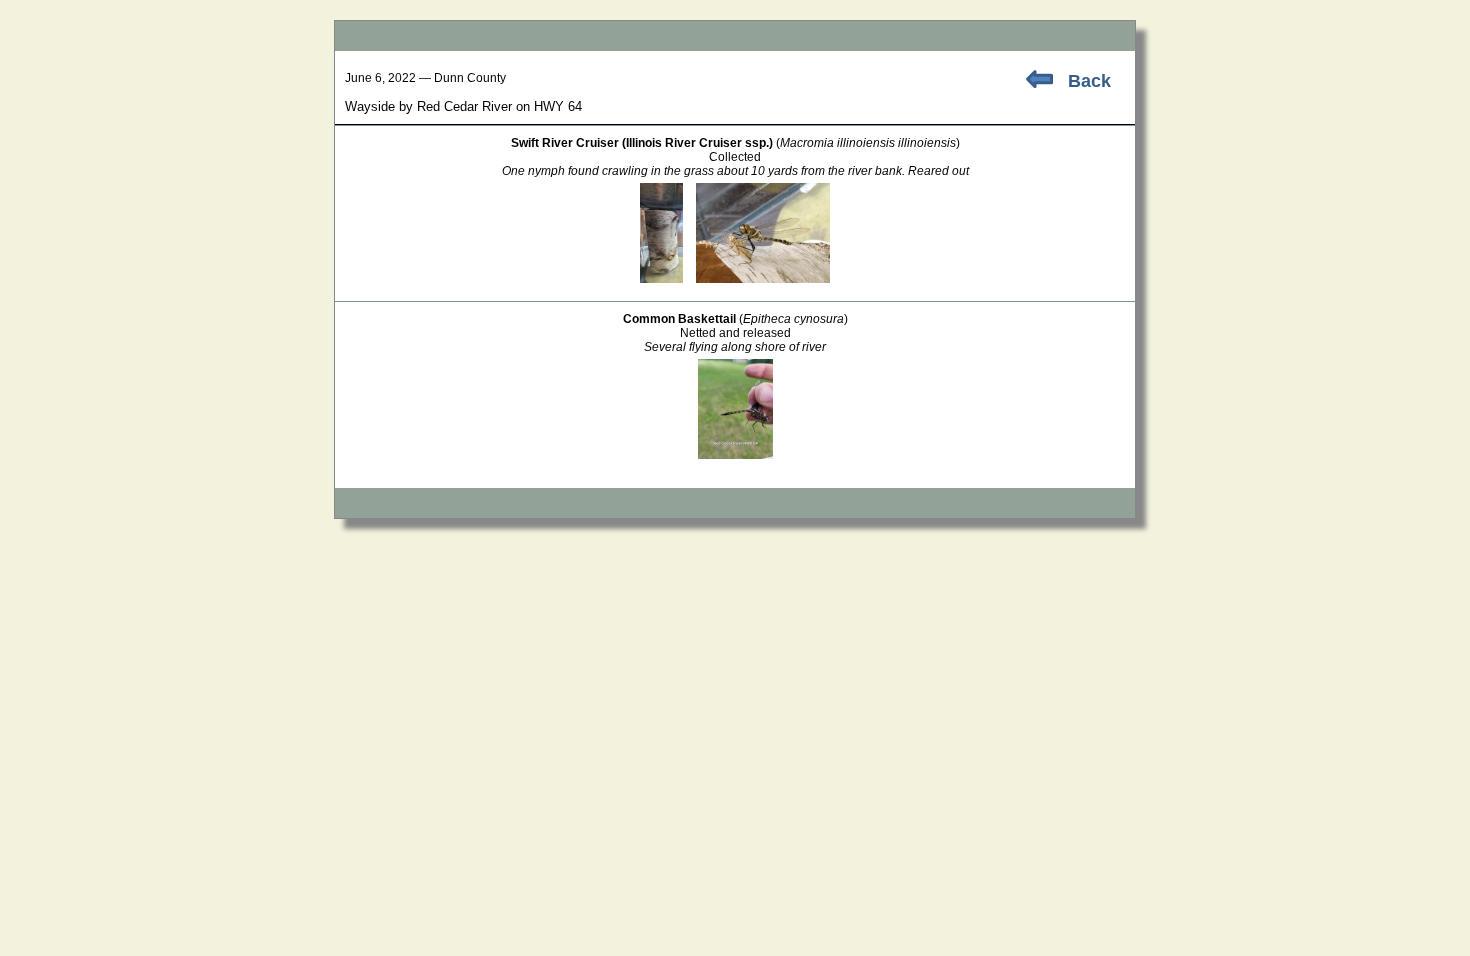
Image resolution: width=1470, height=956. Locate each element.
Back (1089, 81)
